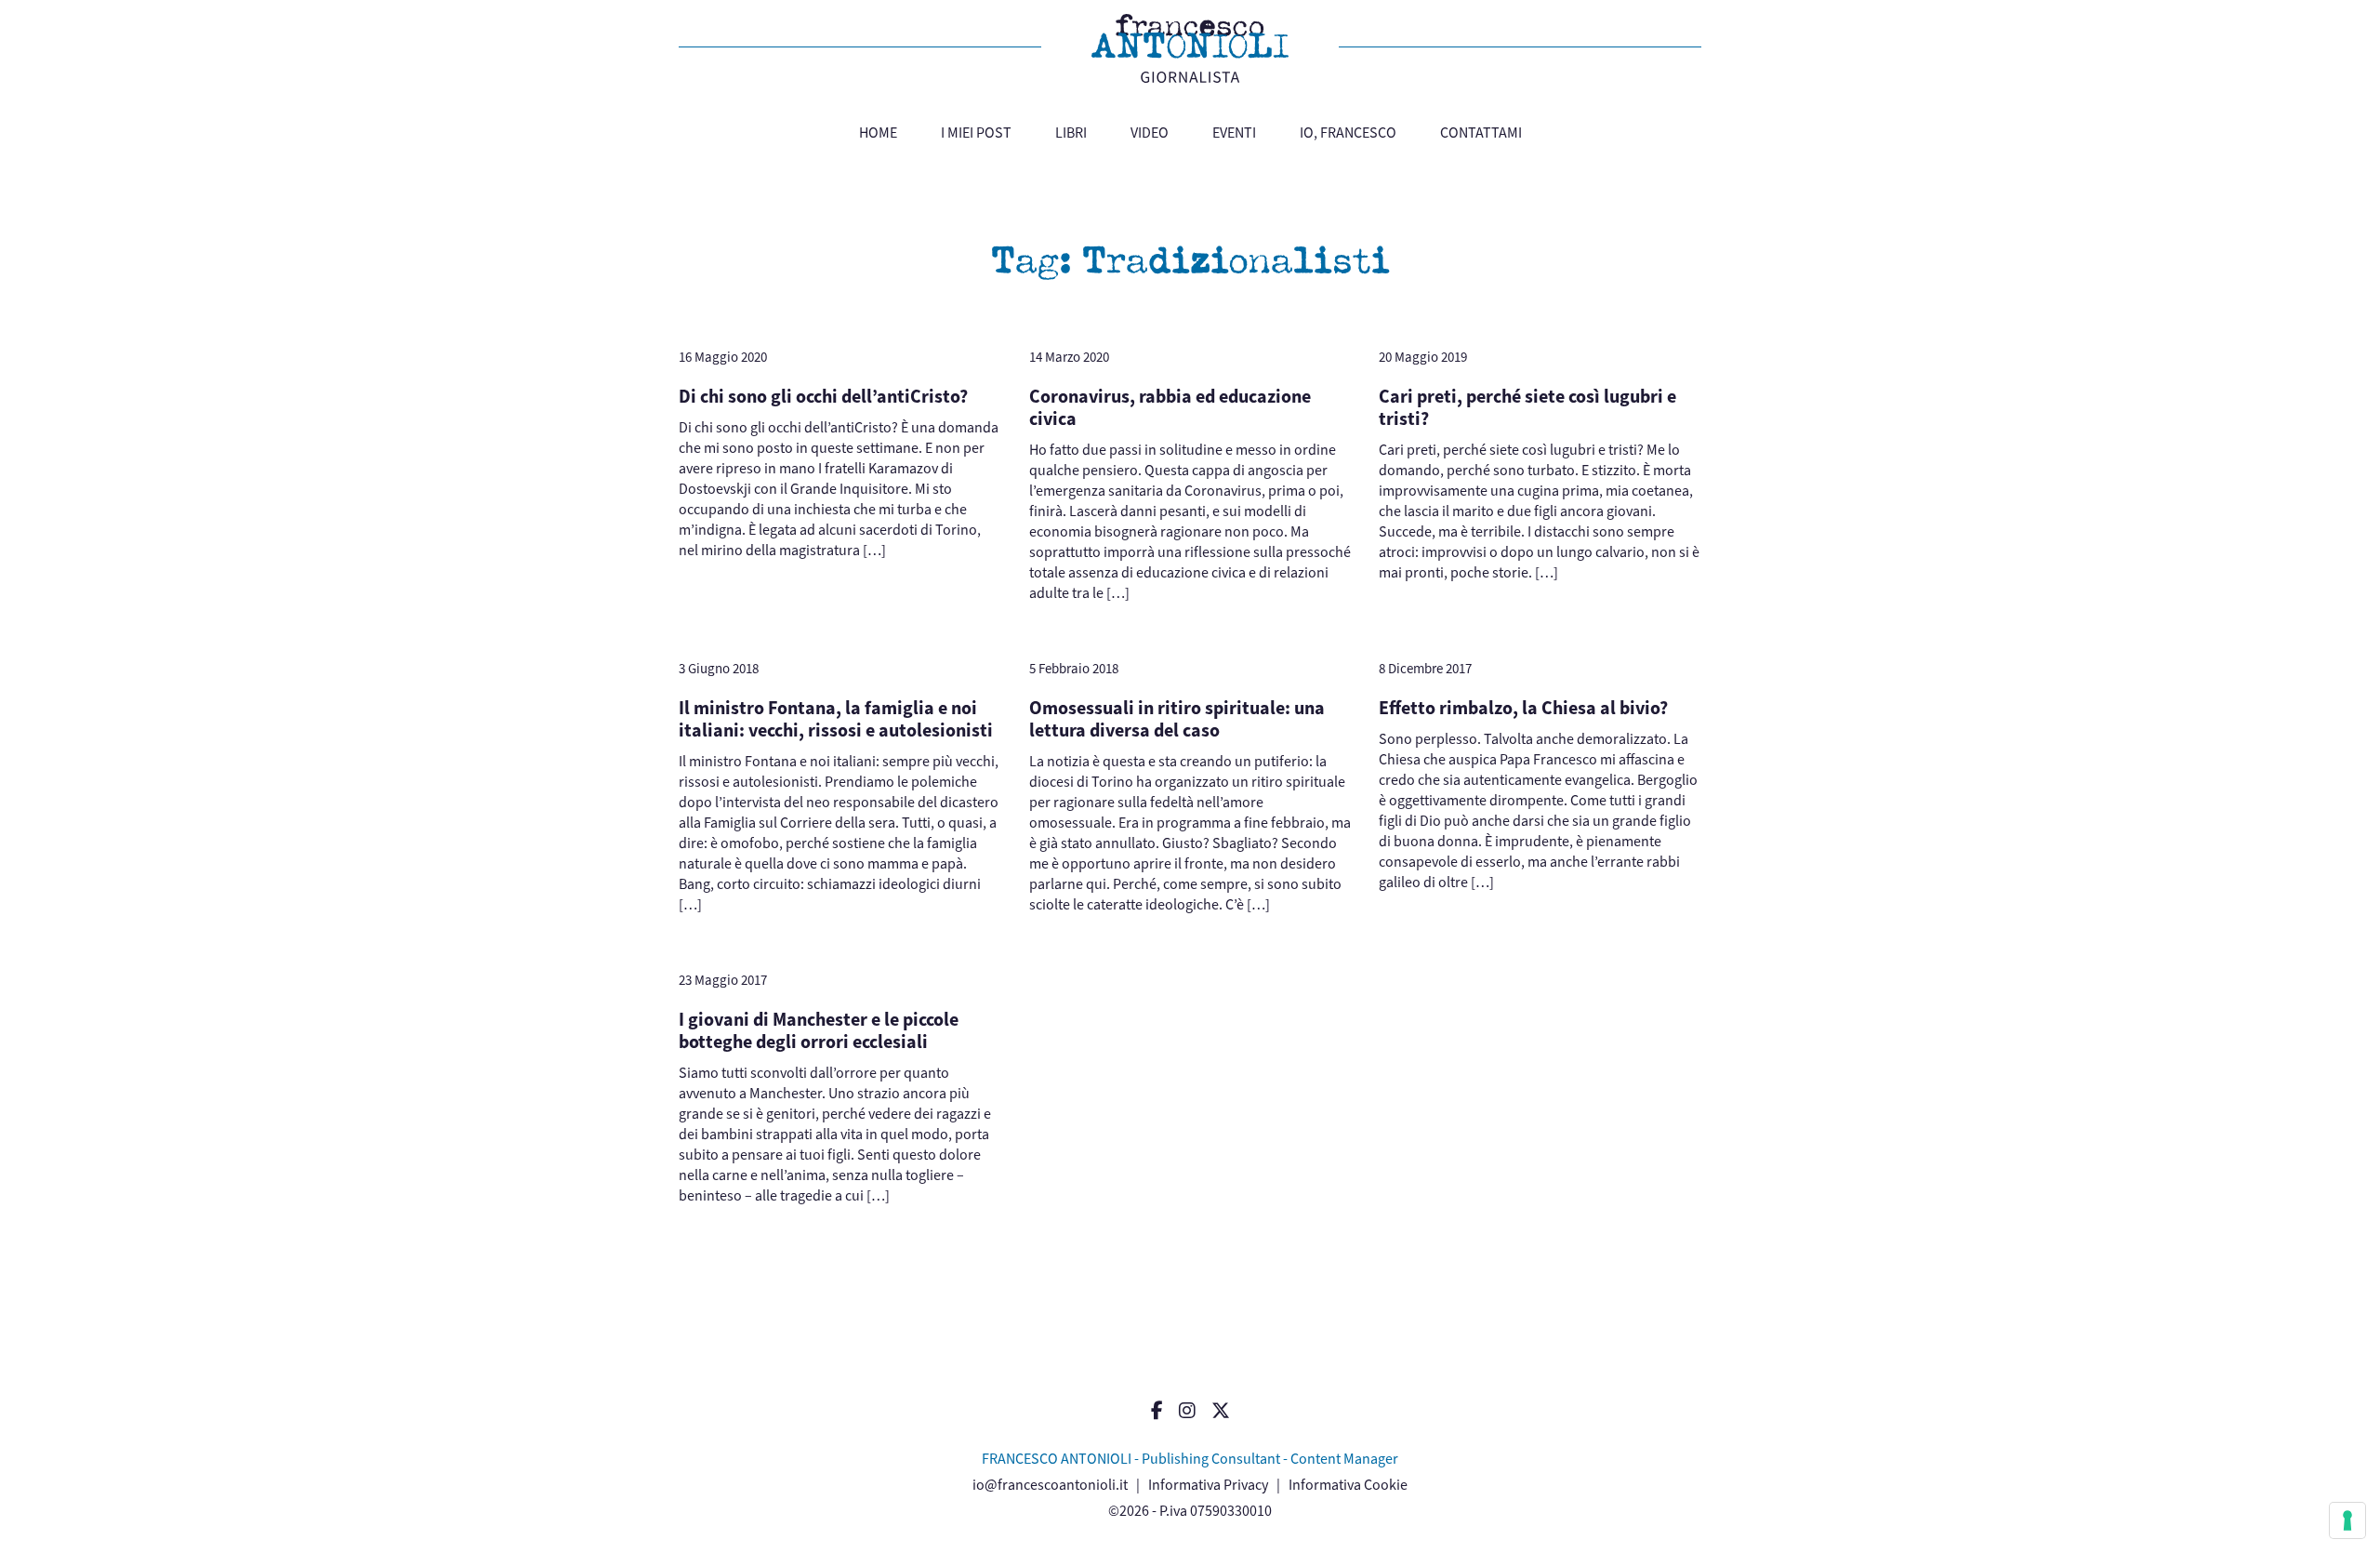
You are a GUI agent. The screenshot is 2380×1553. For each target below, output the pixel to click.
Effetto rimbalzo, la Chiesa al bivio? (1523, 708)
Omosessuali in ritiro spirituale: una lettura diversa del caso (1177, 719)
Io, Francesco (1348, 133)
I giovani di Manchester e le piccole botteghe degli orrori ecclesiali (819, 1031)
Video (1150, 133)
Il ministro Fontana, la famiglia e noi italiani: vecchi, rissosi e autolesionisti (836, 719)
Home (878, 133)
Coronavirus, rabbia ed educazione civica (1170, 408)
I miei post (976, 133)
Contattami (1481, 133)
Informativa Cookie (1348, 1485)
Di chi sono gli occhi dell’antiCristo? (823, 397)
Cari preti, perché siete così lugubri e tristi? (1527, 408)
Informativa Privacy (1208, 1485)
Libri (1071, 133)
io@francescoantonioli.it (1050, 1485)
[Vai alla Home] (1190, 48)
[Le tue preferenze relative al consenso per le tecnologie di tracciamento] (2347, 1520)
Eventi (1234, 133)
